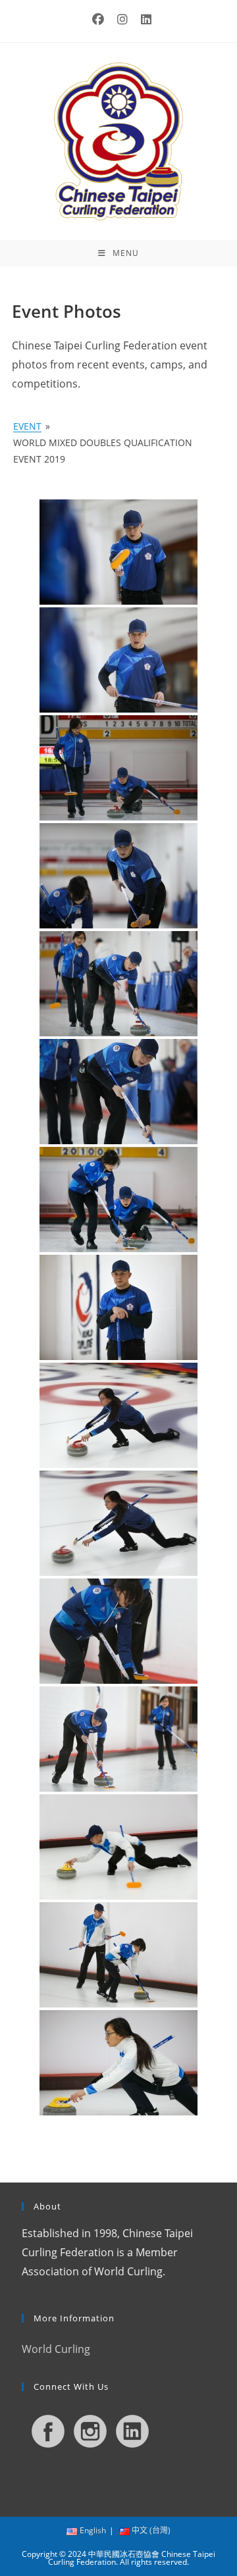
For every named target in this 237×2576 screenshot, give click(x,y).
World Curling (56, 2349)
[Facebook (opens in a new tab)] (98, 19)
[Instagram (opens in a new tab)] (122, 19)
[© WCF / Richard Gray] (118, 552)
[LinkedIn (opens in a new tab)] (143, 19)
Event (27, 426)
